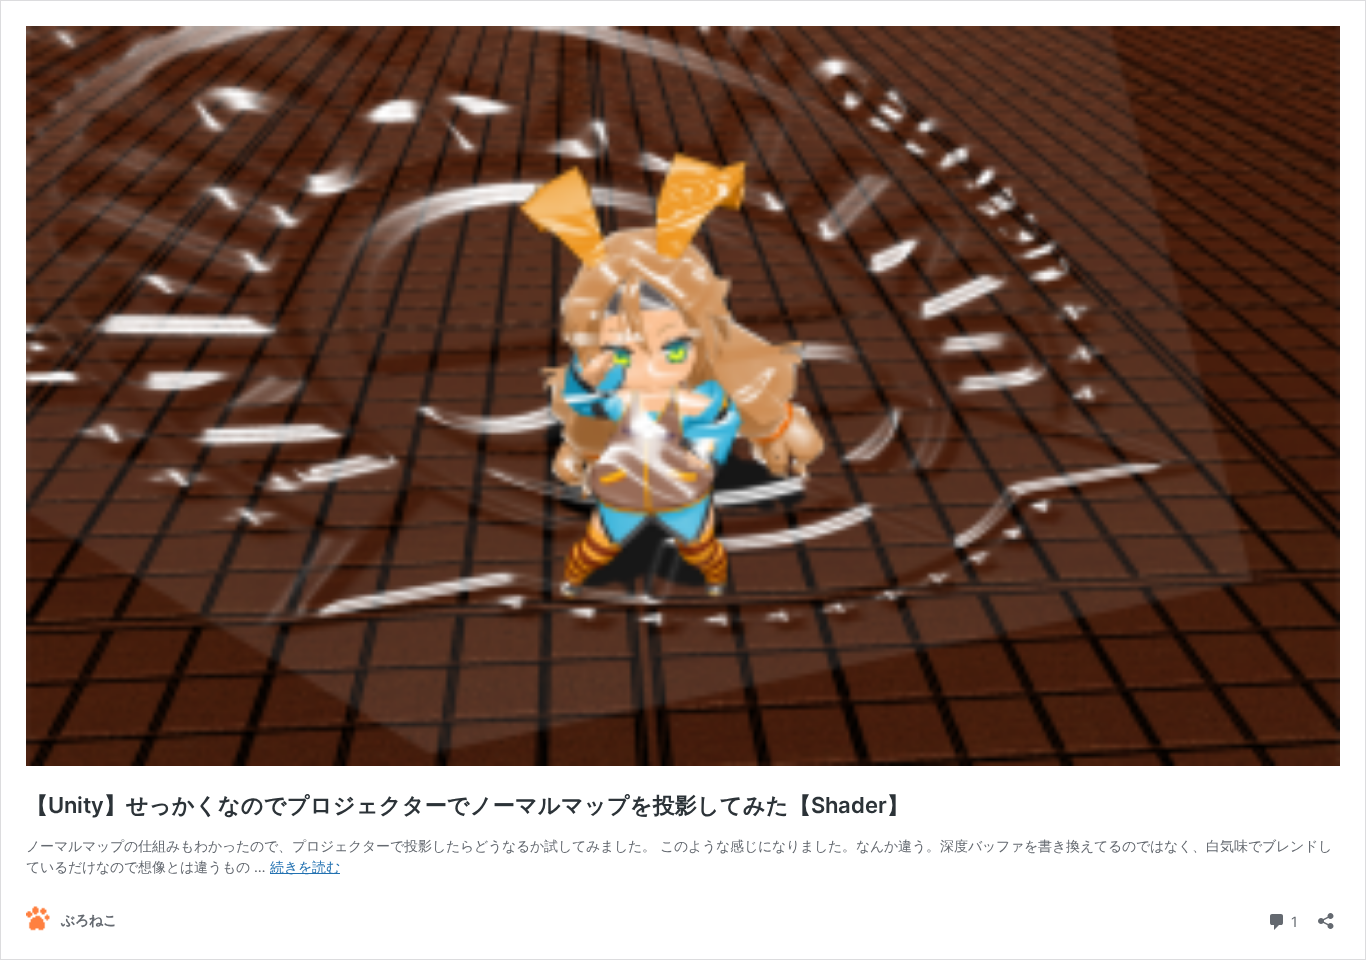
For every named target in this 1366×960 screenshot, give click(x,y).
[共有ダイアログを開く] (1326, 914)
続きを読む (305, 866)
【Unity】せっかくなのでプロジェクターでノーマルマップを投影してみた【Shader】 (467, 805)
